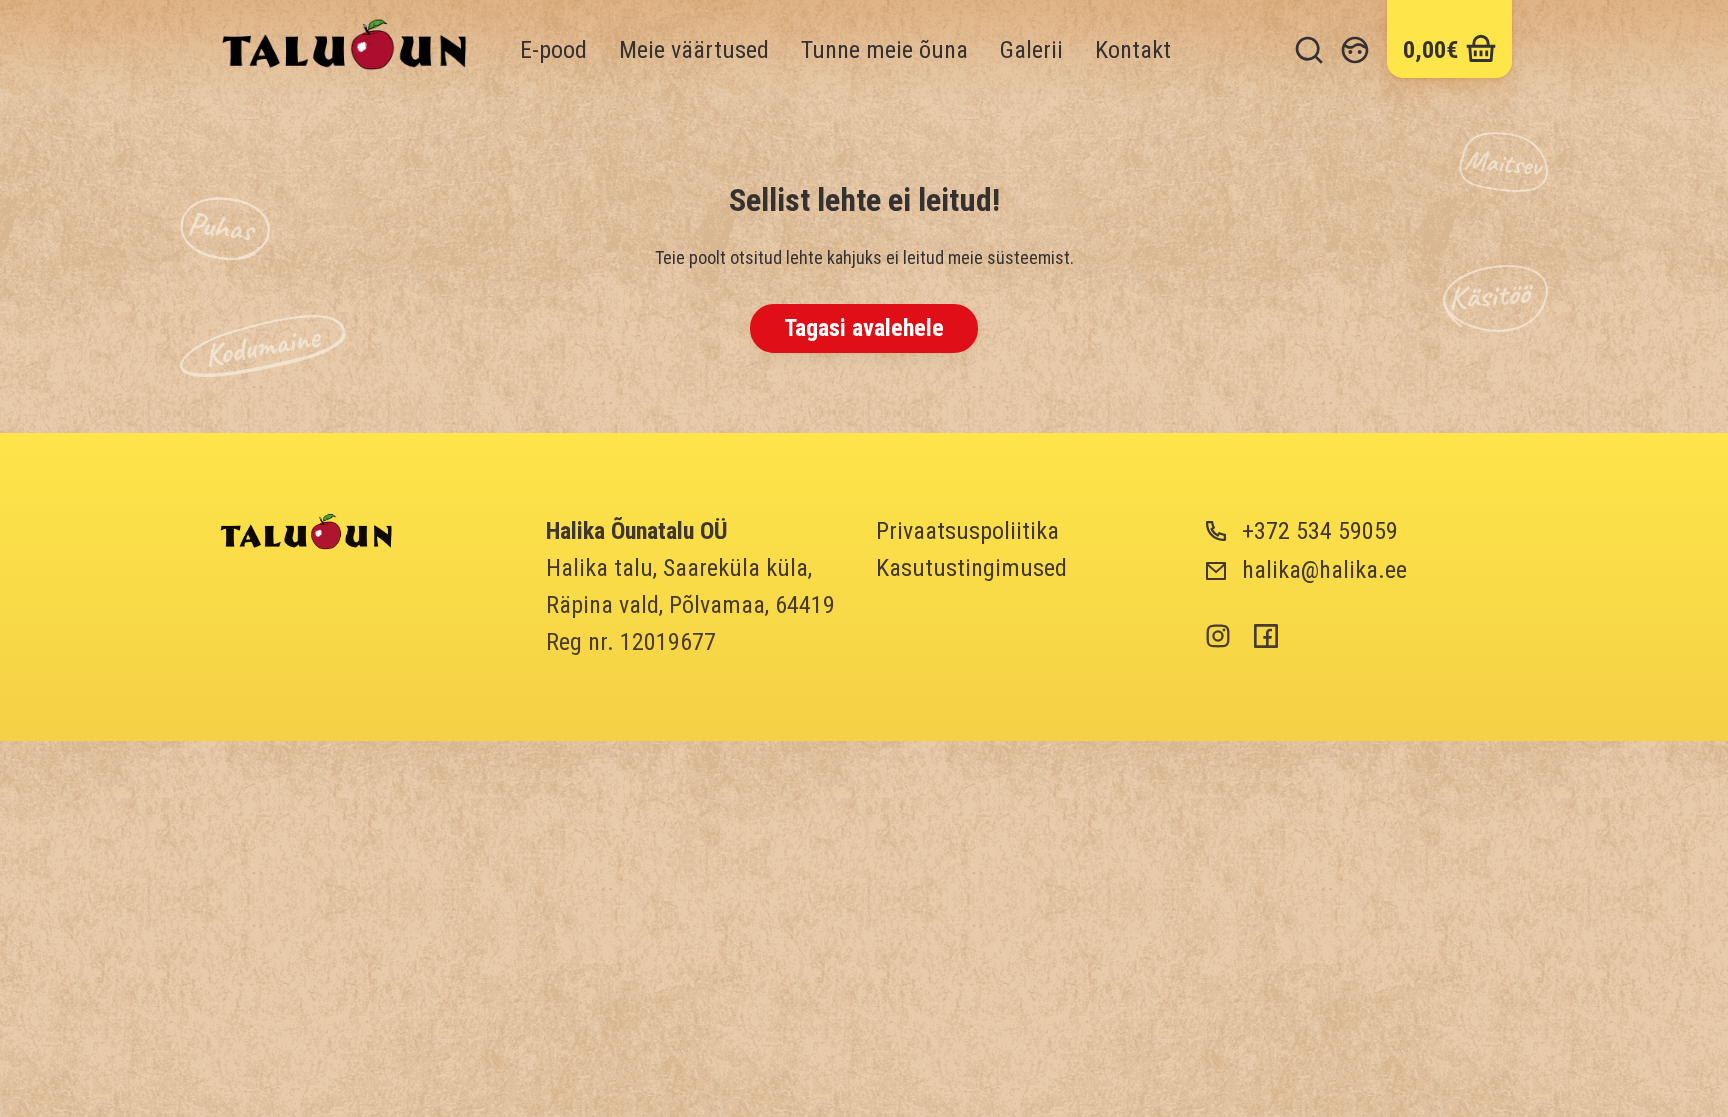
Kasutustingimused (971, 568)
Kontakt (1133, 50)
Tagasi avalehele (864, 328)
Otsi (1309, 50)
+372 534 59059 (1320, 531)
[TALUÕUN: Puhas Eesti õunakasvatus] (306, 534)
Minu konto (1355, 50)
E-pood (553, 50)
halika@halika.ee (1324, 570)
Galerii (1031, 50)
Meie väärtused (694, 50)
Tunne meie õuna (884, 50)
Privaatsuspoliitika (967, 531)
